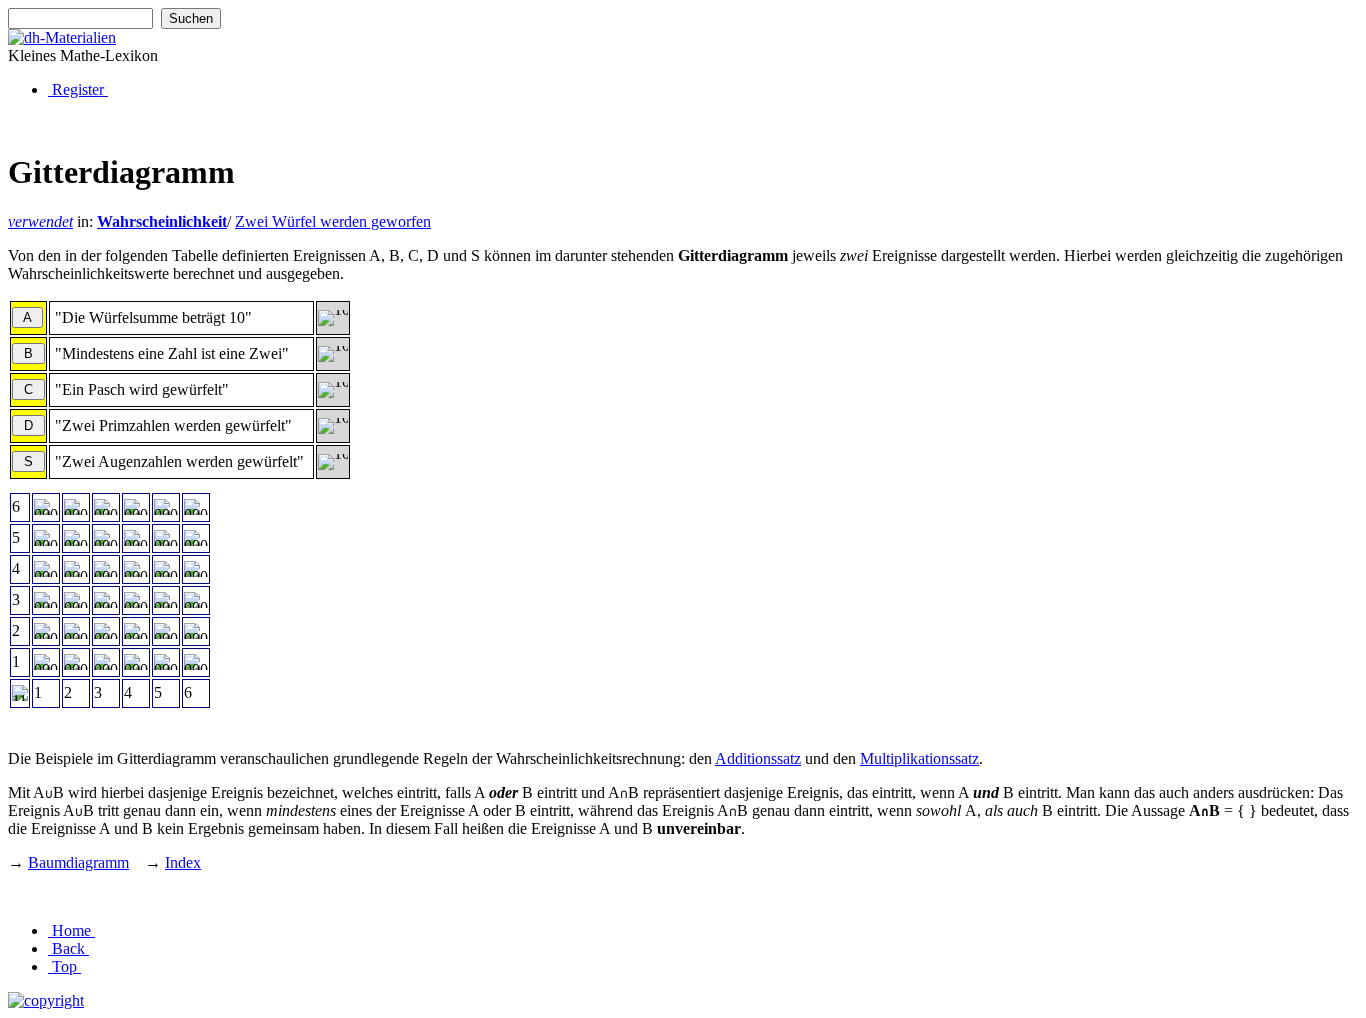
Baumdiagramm (78, 862)
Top (64, 966)
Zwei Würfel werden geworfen (333, 221)
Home (71, 930)
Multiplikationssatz (919, 758)
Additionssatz (758, 758)
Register (78, 89)
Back (68, 948)
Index (183, 862)
